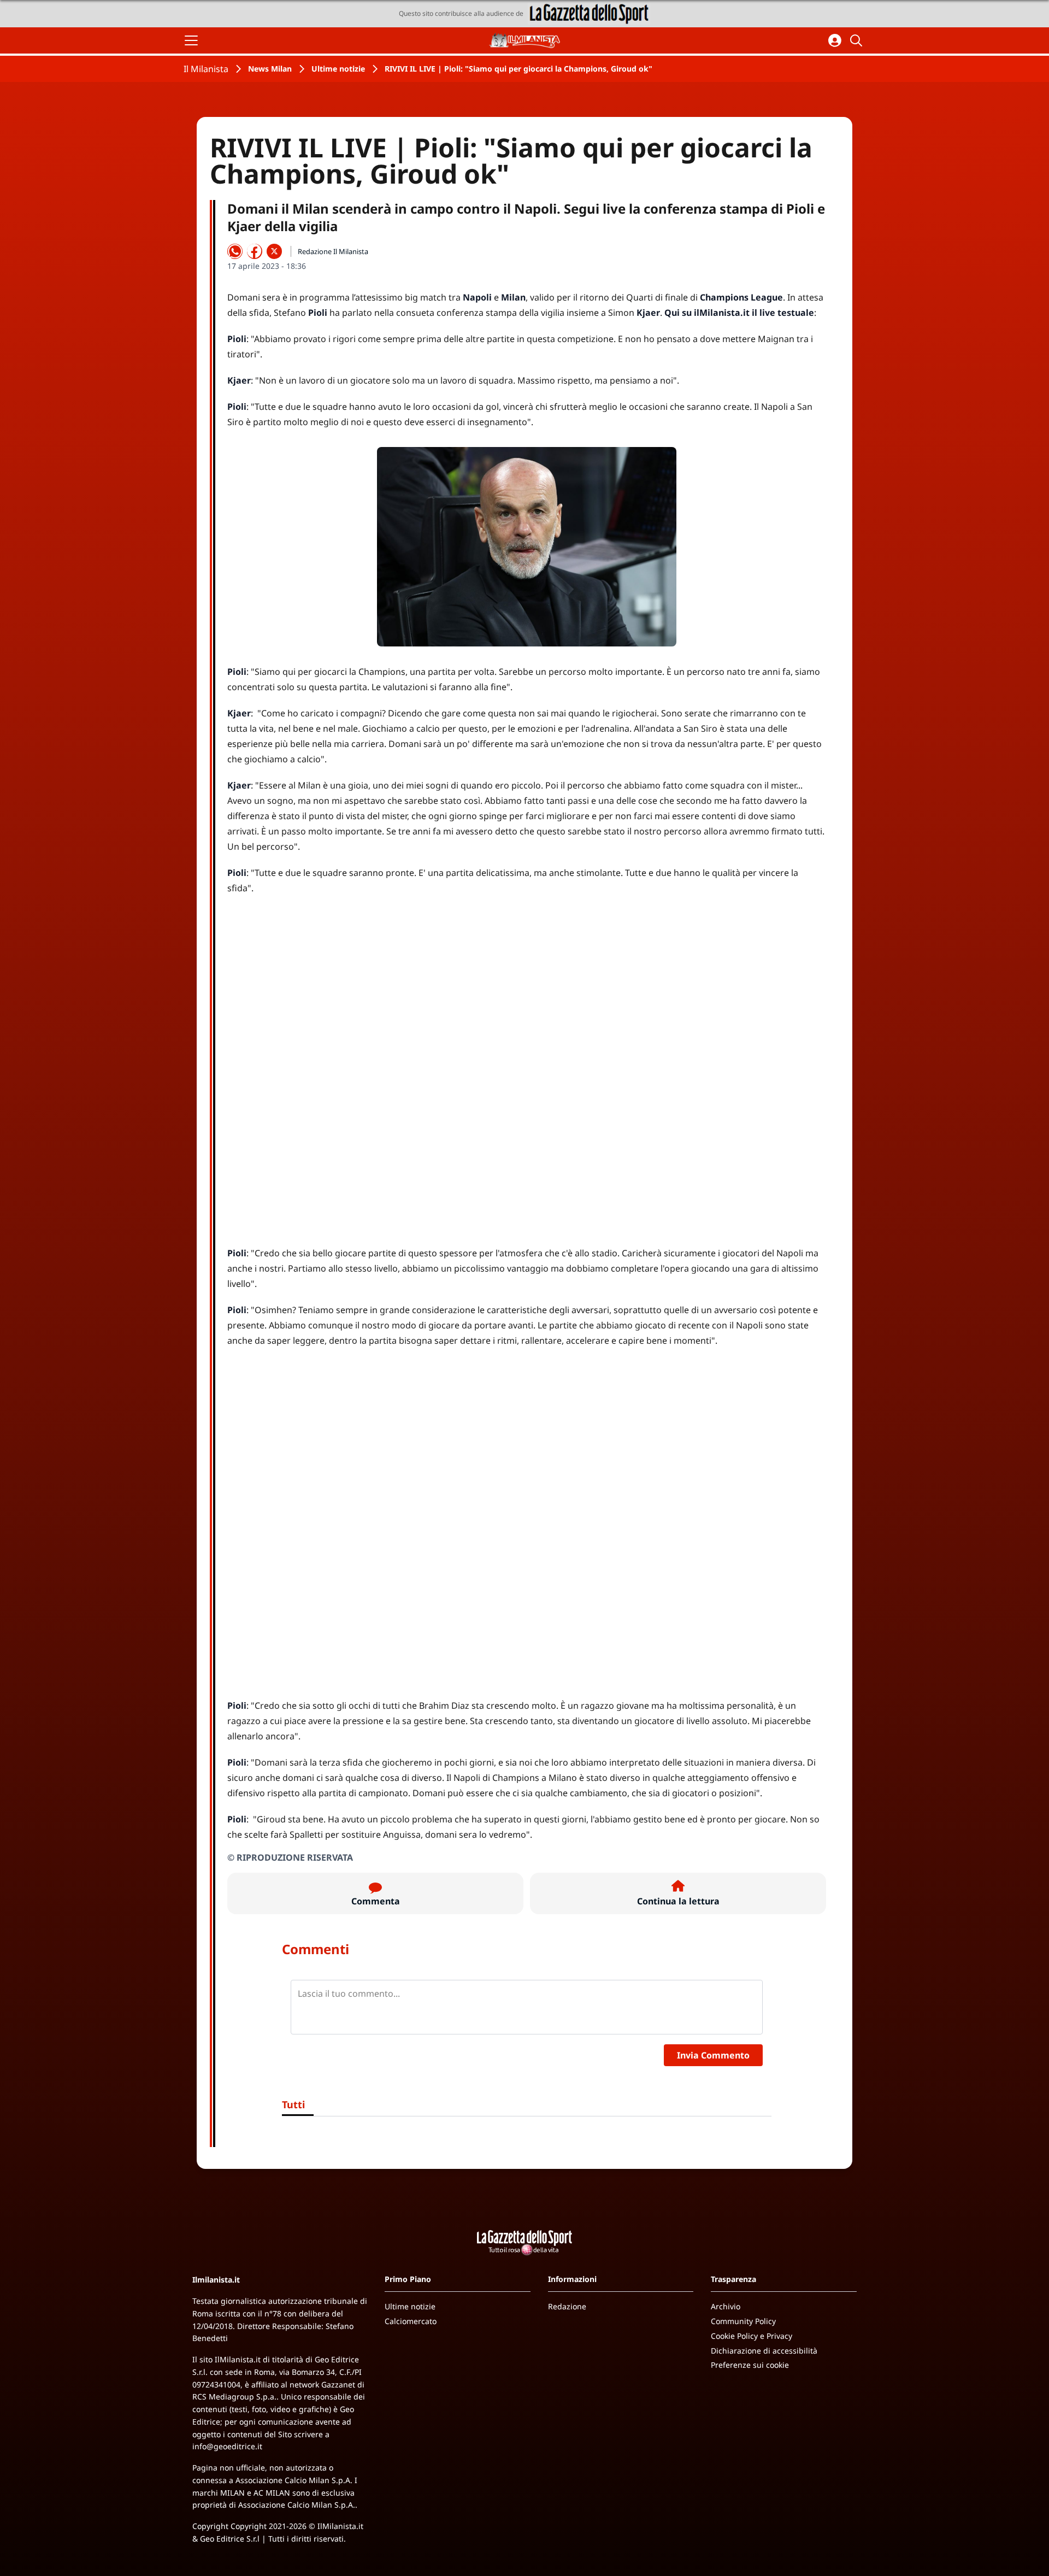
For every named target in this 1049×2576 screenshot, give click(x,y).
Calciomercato (411, 2321)
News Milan (270, 69)
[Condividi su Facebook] (255, 251)
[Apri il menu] (191, 40)
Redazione (567, 2306)
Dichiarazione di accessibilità (764, 2351)
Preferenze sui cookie (750, 2365)
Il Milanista (206, 69)
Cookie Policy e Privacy (752, 2336)
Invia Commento (713, 2055)
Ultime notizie (338, 69)
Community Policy (743, 2321)
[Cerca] (858, 40)
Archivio (726, 2306)
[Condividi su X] (274, 251)
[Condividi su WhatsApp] (235, 251)
